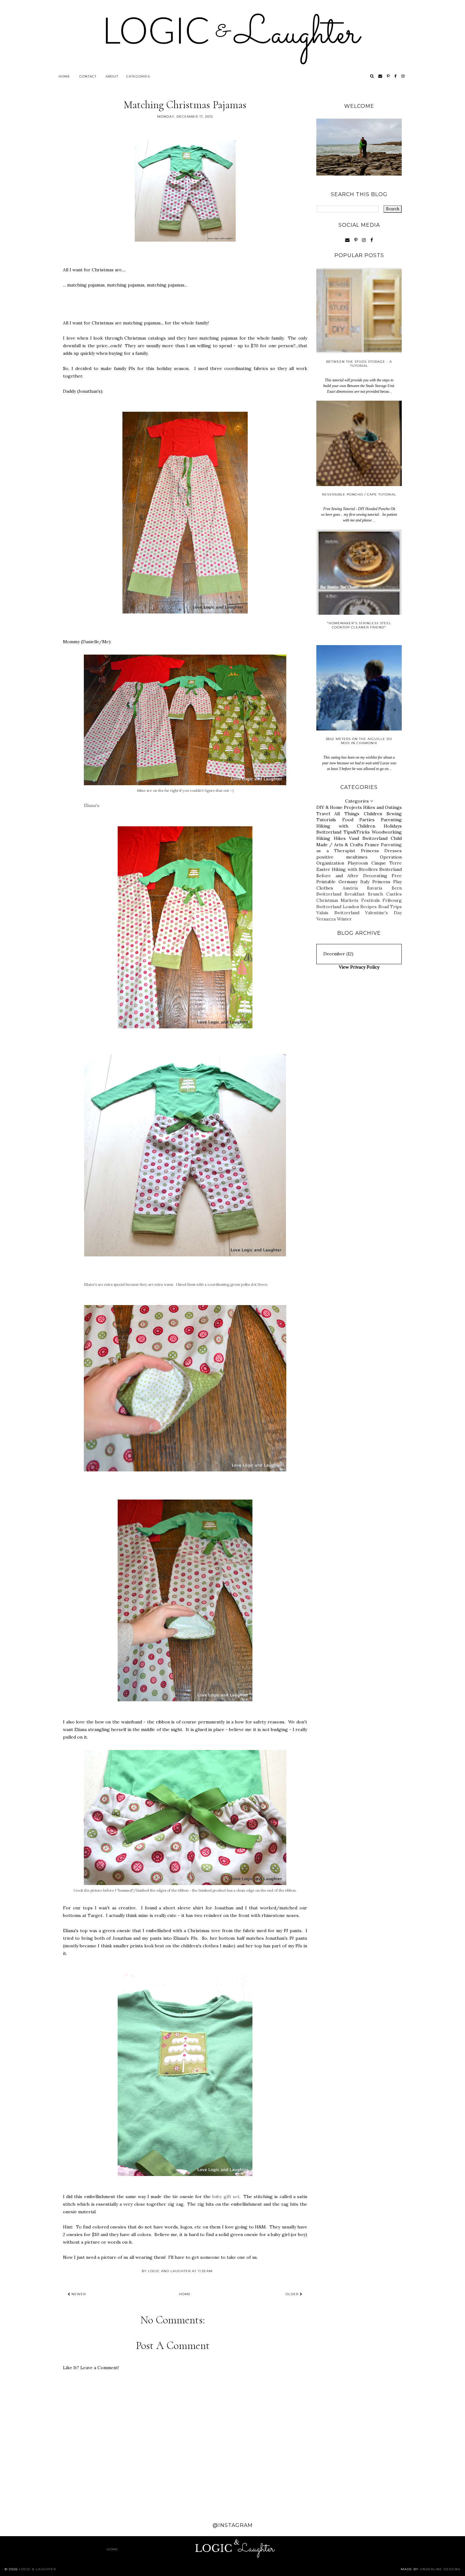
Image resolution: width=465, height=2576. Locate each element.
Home (64, 76)
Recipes (369, 907)
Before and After (337, 876)
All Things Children (358, 814)
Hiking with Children (346, 826)
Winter (344, 919)
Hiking (323, 838)
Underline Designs (440, 2569)
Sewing (394, 814)
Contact (88, 76)
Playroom (358, 863)
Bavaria (375, 888)
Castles (394, 894)
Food (348, 820)
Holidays (393, 826)
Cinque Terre (387, 863)
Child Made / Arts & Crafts (359, 841)
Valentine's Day (383, 913)
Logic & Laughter (37, 2569)
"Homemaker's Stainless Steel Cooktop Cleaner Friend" (359, 625)
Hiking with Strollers (355, 869)
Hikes (340, 838)
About (112, 76)
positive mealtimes (342, 857)
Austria (350, 888)
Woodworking (387, 832)
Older (293, 2294)
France (372, 845)
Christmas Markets (337, 900)
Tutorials (326, 820)
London (351, 907)
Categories (138, 76)
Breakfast (355, 894)
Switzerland (329, 832)
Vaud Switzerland (368, 838)
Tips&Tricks (357, 832)
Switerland (391, 869)
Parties (367, 820)
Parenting (391, 820)
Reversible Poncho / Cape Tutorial (359, 494)
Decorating (375, 876)
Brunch (375, 894)
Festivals (371, 900)
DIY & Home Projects (339, 807)
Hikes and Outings (382, 807)
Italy (365, 882)
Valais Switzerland (338, 913)
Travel (323, 814)
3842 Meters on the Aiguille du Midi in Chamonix (359, 741)
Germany (348, 882)
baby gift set (226, 2197)
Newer (78, 2294)
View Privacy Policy (359, 967)
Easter (323, 869)
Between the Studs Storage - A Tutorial (359, 364)
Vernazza (326, 919)
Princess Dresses (381, 851)
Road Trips (390, 907)
